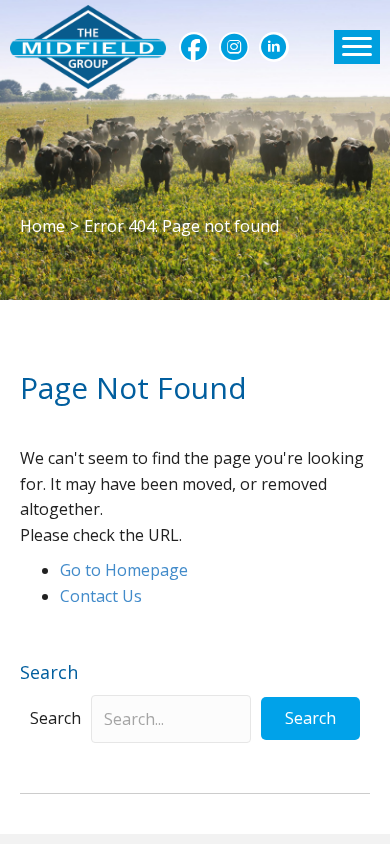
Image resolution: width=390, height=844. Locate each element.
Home (42, 226)
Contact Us (101, 596)
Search (55, 718)
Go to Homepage (124, 570)
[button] (194, 47)
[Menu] (357, 47)
